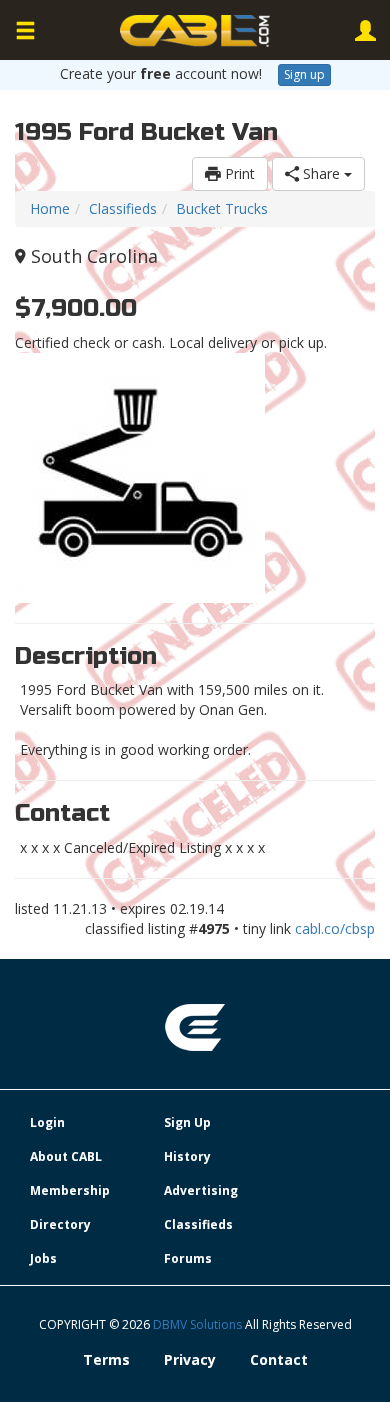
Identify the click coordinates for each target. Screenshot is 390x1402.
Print (238, 173)
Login (47, 1122)
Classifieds (123, 208)
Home (50, 208)
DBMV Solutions (199, 1324)
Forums (188, 1258)
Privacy (190, 1359)
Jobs (43, 1258)
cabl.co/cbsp (335, 928)
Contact (279, 1359)
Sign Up (187, 1122)
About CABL (66, 1156)
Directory (60, 1224)
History (187, 1156)
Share (321, 173)
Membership (70, 1190)
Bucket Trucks (222, 208)
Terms (106, 1359)
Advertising (201, 1190)
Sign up (304, 74)
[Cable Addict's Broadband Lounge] (195, 31)
